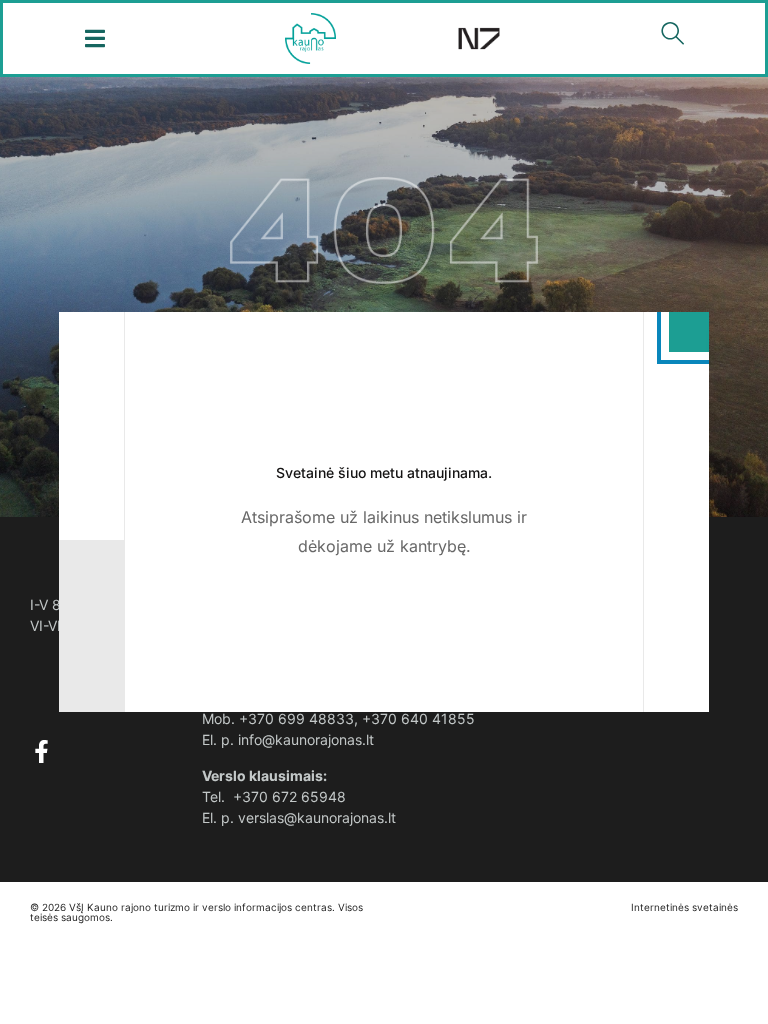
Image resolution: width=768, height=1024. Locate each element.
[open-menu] (95, 38)
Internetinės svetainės (684, 907)
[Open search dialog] (673, 38)
